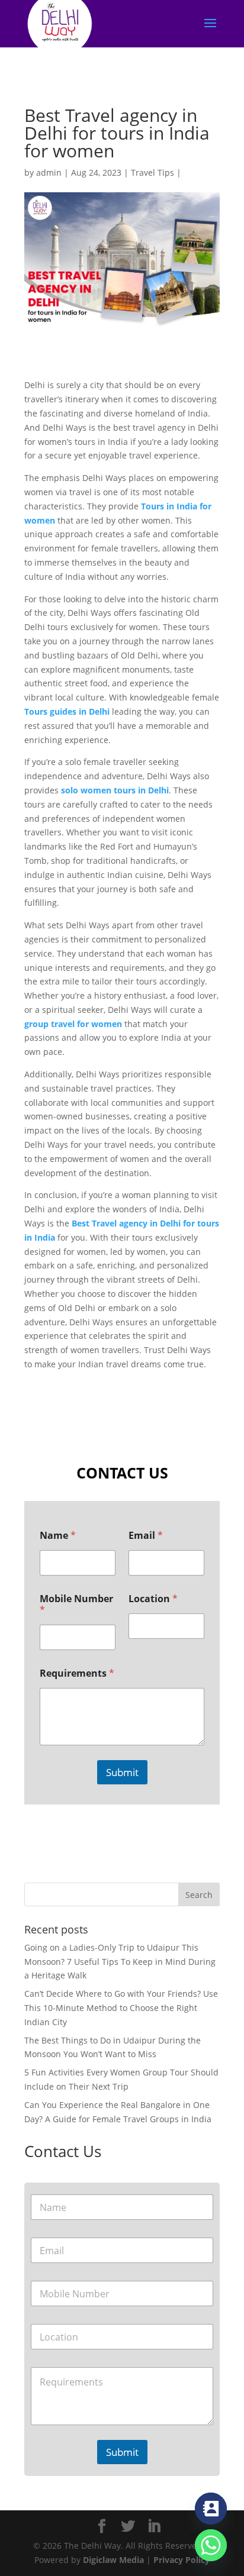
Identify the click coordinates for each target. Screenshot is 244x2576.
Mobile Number (76, 1605)
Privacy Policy (182, 2560)
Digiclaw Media (113, 2560)
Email (146, 1536)
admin (49, 172)
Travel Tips (152, 172)
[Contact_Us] (211, 2509)
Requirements (77, 1673)
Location (153, 1599)
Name (58, 1536)
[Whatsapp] (211, 2545)
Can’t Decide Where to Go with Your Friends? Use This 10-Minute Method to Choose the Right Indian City (121, 2008)
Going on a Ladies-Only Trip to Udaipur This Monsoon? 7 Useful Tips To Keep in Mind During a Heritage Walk (120, 1962)
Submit (122, 1772)
